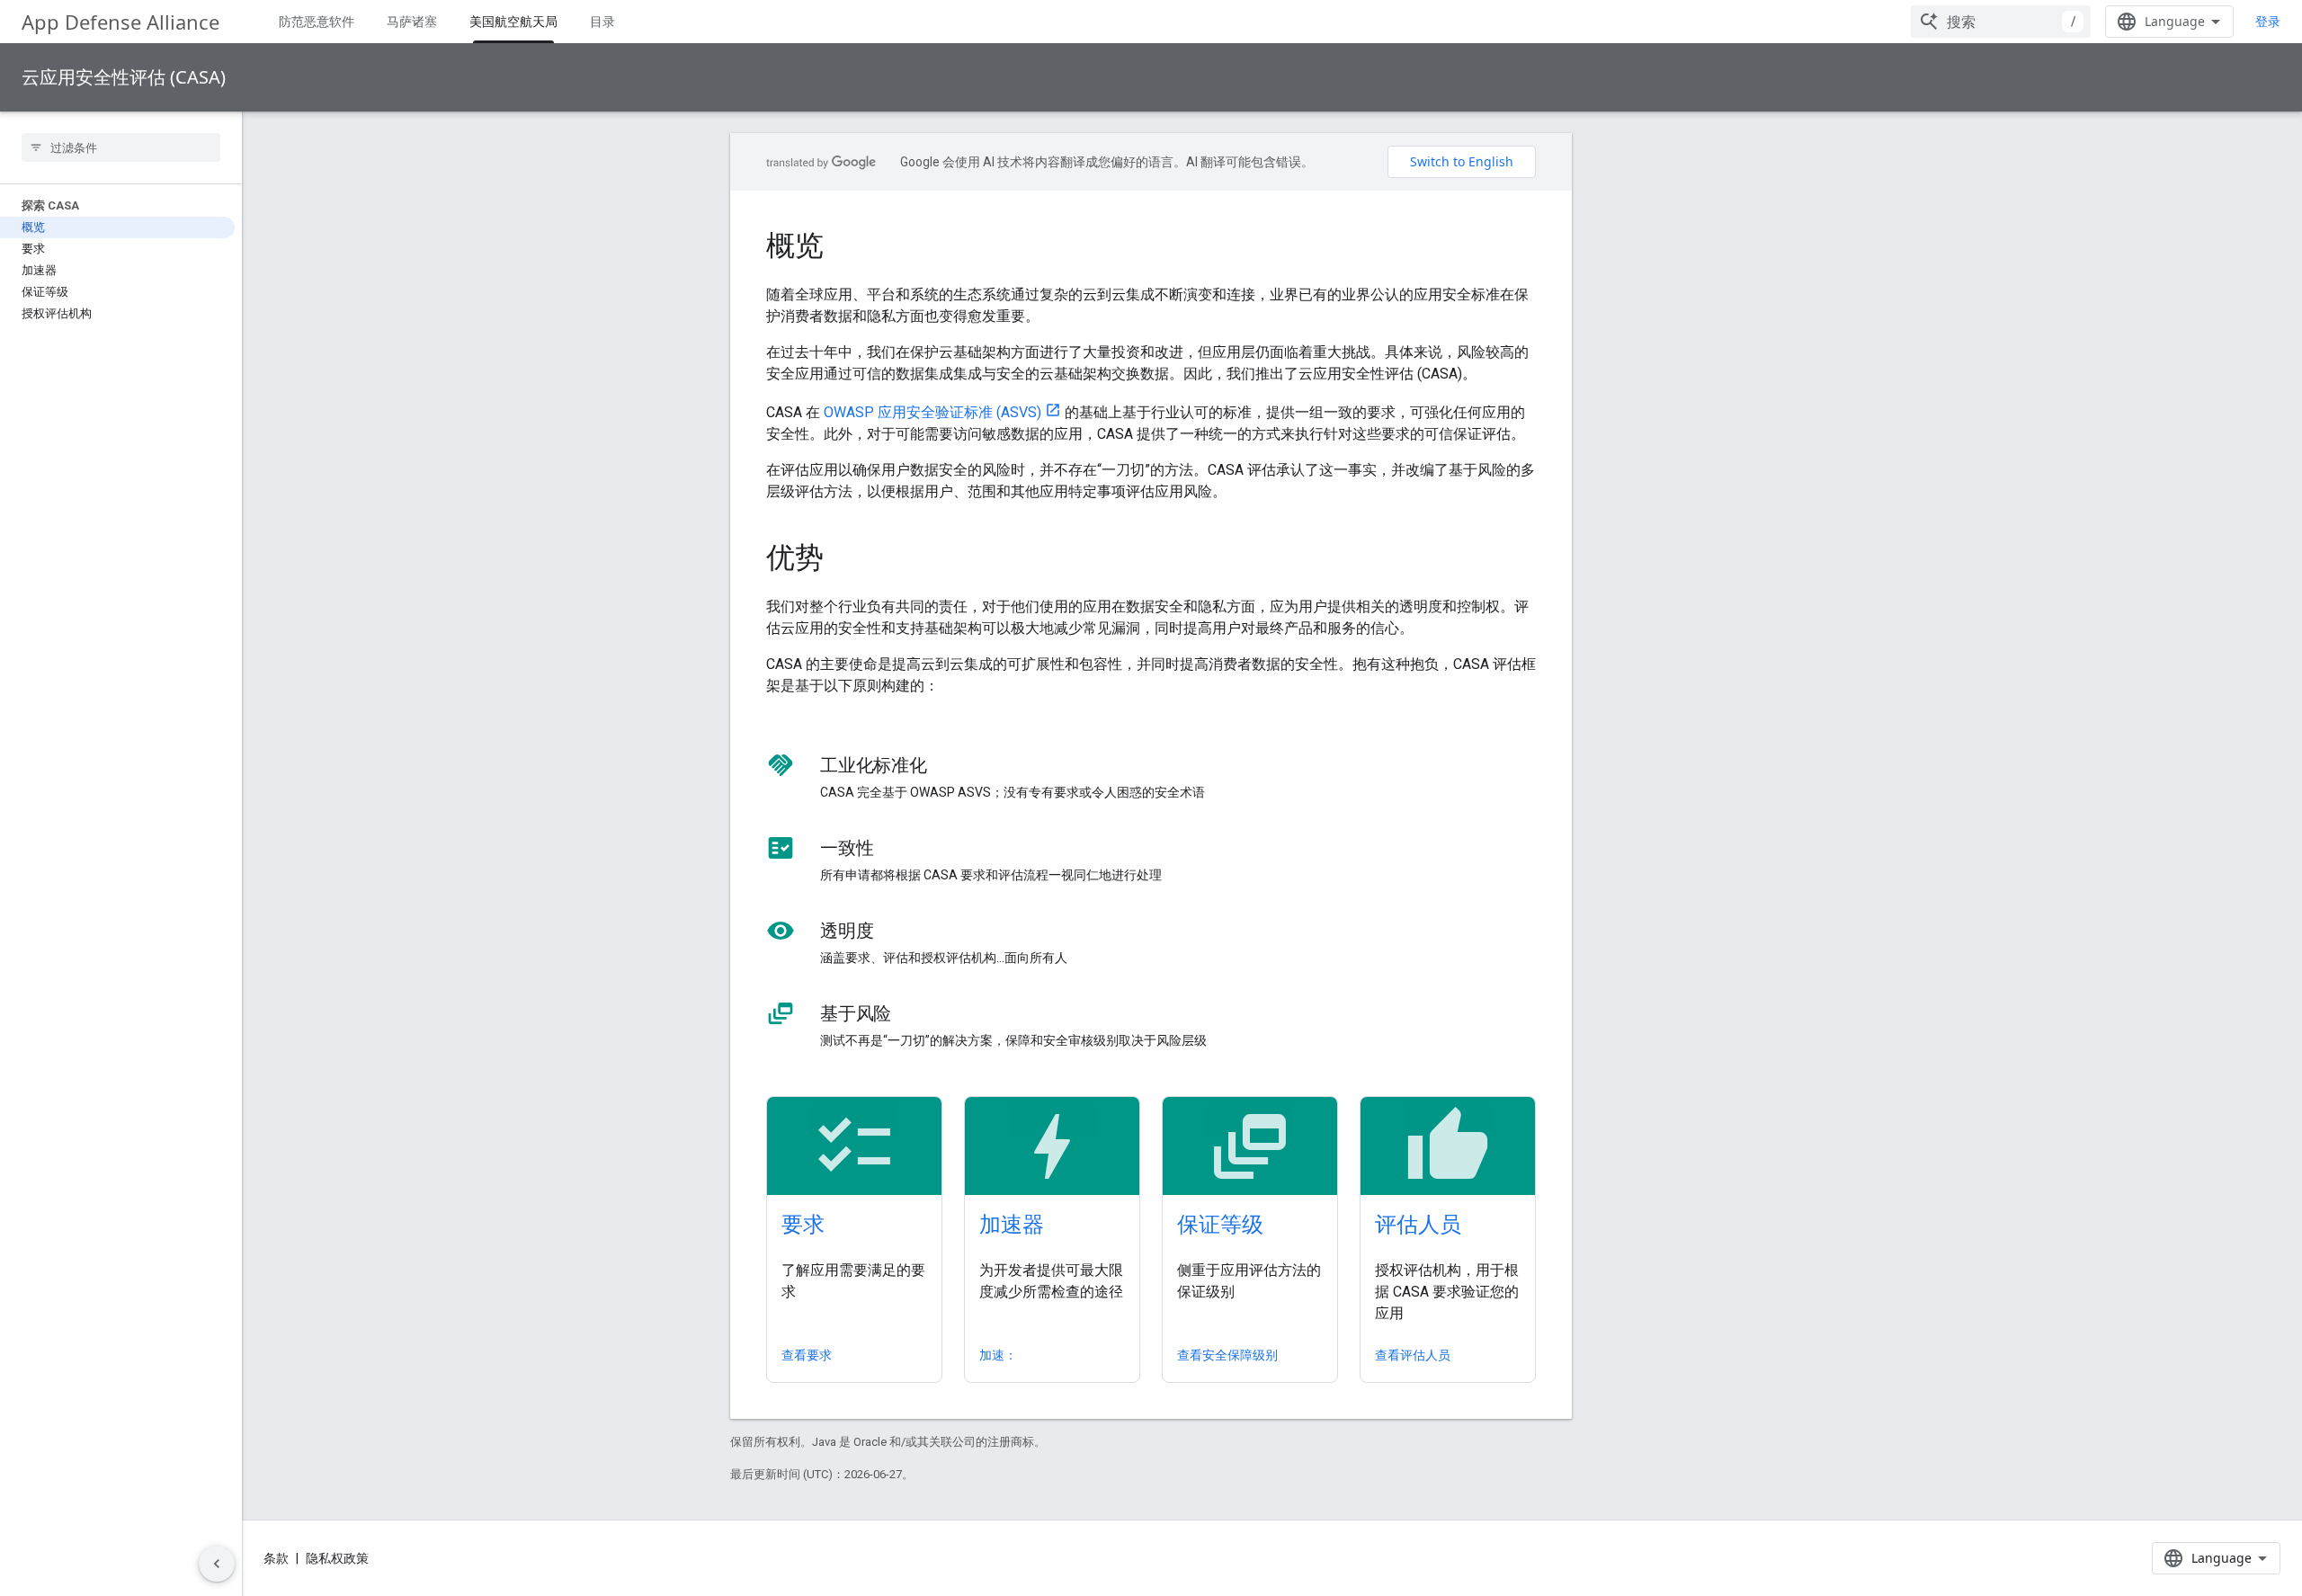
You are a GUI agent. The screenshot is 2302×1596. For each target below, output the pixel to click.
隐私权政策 (337, 1558)
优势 (795, 557)
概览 (795, 245)
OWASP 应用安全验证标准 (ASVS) (932, 412)
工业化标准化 (874, 765)
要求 (803, 1223)
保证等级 (1220, 1223)
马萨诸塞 (412, 21)
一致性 (847, 848)
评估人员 (1418, 1223)
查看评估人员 (1413, 1355)
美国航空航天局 (513, 21)
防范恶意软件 (317, 21)
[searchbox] (121, 147)
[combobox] (2001, 22)
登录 (2268, 22)
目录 (602, 21)
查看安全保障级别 (1227, 1355)
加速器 (1012, 1223)
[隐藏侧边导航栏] (217, 1564)
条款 (276, 1558)
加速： (998, 1355)
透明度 (847, 931)
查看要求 (807, 1355)
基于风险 (856, 1013)
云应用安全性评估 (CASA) (124, 77)
